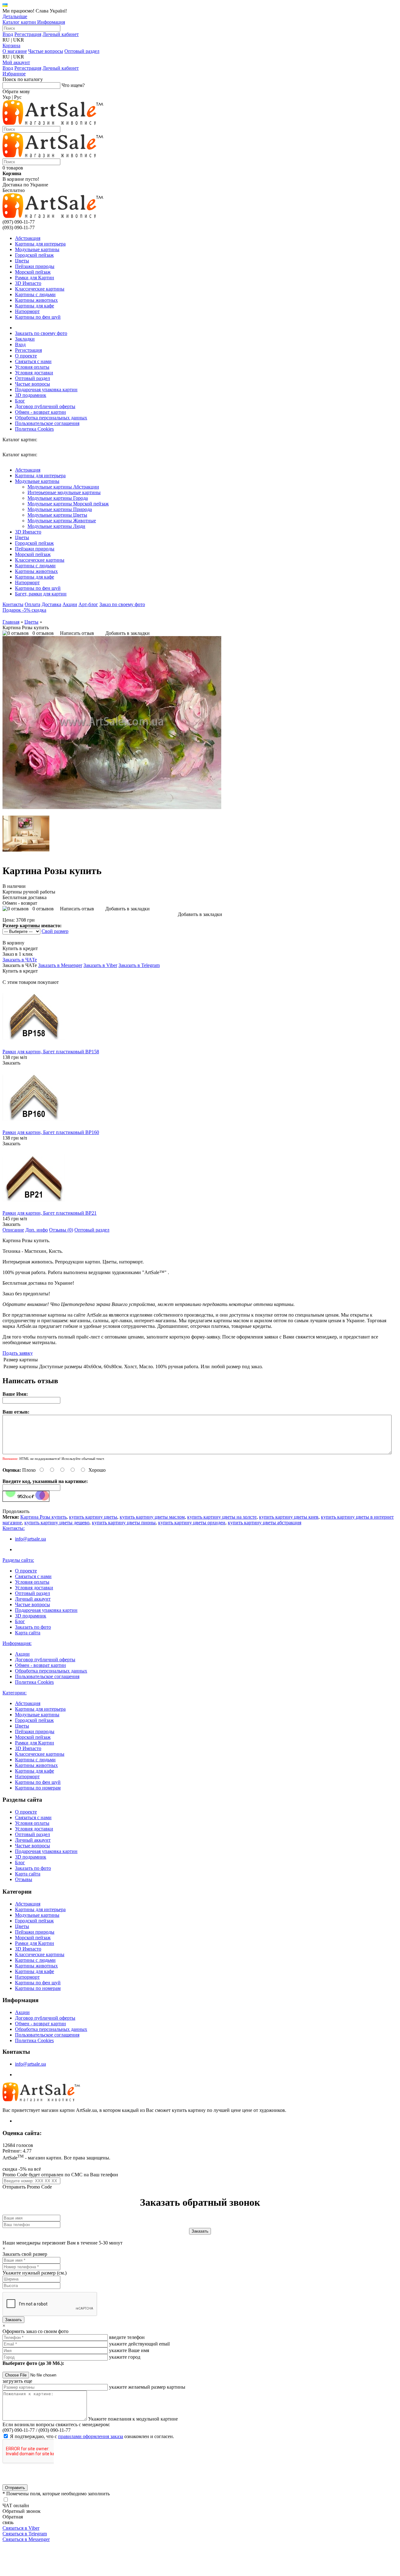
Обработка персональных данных (51, 418)
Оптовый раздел (82, 51)
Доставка (51, 604)
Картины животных (36, 300)
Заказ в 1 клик (18, 954)
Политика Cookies (34, 429)
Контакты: (14, 1528)
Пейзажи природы (35, 266)
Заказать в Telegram (139, 965)
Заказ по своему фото (122, 604)
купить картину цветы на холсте (222, 1517)
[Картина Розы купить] (112, 807)
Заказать (11, 1063)
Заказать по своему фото (41, 333)
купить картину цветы (93, 1517)
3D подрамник (31, 395)
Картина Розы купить (43, 1517)
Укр (7, 97)
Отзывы (24, 1879)
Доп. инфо (37, 1230)
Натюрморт (27, 311)
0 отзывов (43, 633)
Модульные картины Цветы (57, 515)
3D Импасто (28, 283)
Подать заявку (18, 1353)
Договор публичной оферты (45, 406)
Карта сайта (28, 1633)
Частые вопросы (46, 51)
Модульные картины (37, 249)
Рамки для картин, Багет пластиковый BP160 (51, 1132)
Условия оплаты (32, 367)
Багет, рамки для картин (41, 594)
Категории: (15, 1693)
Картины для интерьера (40, 244)
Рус (18, 97)
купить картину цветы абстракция (265, 1523)
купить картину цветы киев (289, 1517)
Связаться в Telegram (25, 2534)
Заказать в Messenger (60, 965)
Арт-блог (88, 604)
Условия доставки (34, 373)
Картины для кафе (35, 306)
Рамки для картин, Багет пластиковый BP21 (50, 1213)
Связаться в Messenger (26, 2539)
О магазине (15, 51)
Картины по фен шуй (38, 317)
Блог (20, 401)
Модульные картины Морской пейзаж (68, 504)
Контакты (13, 604)
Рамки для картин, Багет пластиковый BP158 (51, 1052)
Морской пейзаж (33, 272)
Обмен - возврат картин (40, 412)
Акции (70, 604)
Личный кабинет (61, 34)
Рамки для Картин (35, 278)
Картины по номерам (38, 1788)
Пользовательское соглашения (47, 423)
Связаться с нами (33, 361)
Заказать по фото (33, 1627)
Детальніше (15, 16)
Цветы (22, 261)
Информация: (17, 1643)
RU (6, 40)
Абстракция (28, 238)
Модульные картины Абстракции (63, 487)
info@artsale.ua (30, 1539)
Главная (11, 622)
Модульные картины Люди (56, 526)
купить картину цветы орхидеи (192, 1523)
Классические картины (40, 289)
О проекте (26, 356)
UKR (19, 40)
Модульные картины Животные (62, 521)
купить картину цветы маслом (152, 1517)
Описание (13, 1230)
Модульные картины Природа (60, 509)
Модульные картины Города (58, 498)
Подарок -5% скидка (24, 610)
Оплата (32, 604)
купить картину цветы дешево (57, 1523)
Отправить (15, 2488)
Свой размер (55, 931)
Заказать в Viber (100, 965)
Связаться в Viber (21, 2528)
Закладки (25, 339)
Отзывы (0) (61, 1230)
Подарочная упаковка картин (46, 390)
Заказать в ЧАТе (20, 960)
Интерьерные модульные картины (64, 492)
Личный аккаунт (33, 1599)
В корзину (13, 943)
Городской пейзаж (34, 255)
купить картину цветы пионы (124, 1523)
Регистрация (28, 34)
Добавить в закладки (127, 633)
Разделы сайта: (18, 1560)
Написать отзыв (77, 633)
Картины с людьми (35, 294)
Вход (8, 34)
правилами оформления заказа (91, 2436)
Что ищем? (73, 85)
